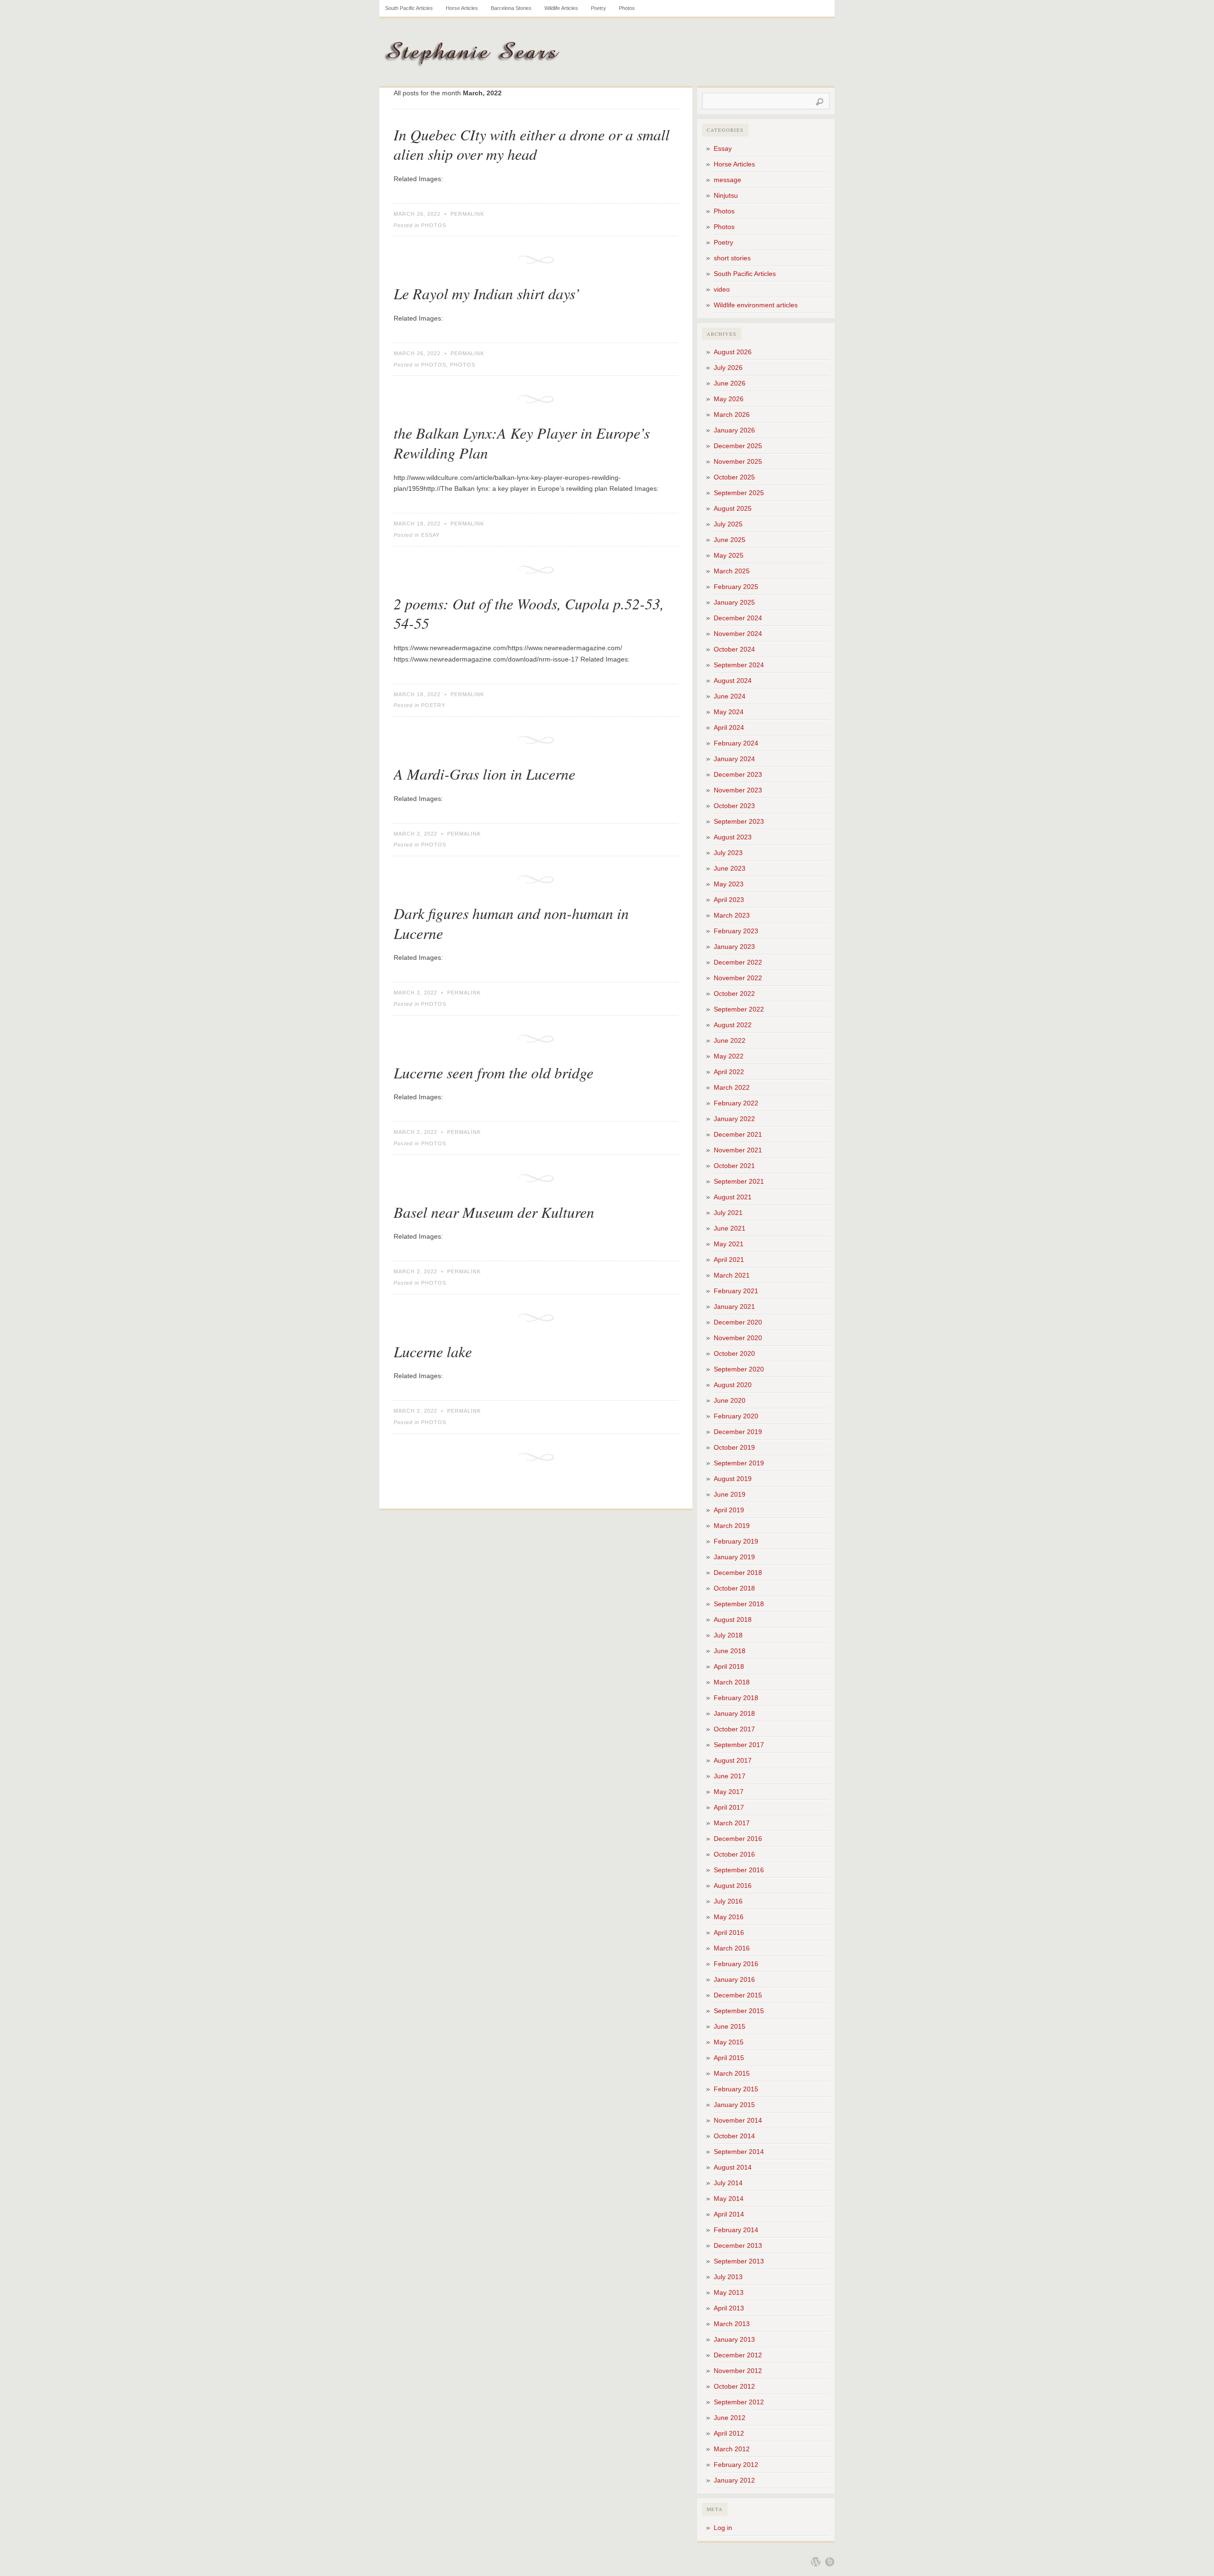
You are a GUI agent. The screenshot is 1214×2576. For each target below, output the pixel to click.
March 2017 (732, 1823)
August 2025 (733, 508)
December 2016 (738, 1839)
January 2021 (734, 1306)
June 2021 (730, 1228)
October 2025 (734, 477)
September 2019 (739, 1463)
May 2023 (729, 884)
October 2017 (734, 1729)
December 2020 (738, 1322)
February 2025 (736, 587)
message (727, 180)
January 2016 (734, 1979)
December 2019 (738, 1432)
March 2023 (732, 915)
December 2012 (738, 2355)
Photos (627, 8)
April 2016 (729, 1932)
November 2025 (738, 461)
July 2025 (728, 524)
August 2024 (733, 681)
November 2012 (738, 2371)
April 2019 (729, 1510)
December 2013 (738, 2245)
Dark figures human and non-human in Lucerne (511, 923)
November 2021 (738, 1150)
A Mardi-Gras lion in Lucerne (484, 774)
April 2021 (729, 1260)
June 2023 (730, 868)
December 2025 (738, 446)
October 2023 (734, 806)
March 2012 (732, 2449)
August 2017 (733, 1760)
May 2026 (729, 399)
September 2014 (739, 2152)
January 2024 (734, 759)
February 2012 (736, 2465)
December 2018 (738, 1573)
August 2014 (733, 2167)
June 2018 (730, 1651)
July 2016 (728, 1901)
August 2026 (733, 352)
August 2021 (733, 1197)
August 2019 (733, 1479)
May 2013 (729, 2292)
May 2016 (729, 1917)
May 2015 (729, 2042)
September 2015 (739, 2011)
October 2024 (734, 649)
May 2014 (729, 2199)
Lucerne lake (433, 1351)
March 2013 (732, 2324)
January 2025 (734, 602)
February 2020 (736, 1416)
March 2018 (732, 1682)
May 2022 (729, 1056)
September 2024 (739, 665)
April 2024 (729, 727)
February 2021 (736, 1291)
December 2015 (738, 1995)
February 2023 (736, 931)
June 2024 (730, 696)
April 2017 (729, 1807)
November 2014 (738, 2120)
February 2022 (736, 1103)
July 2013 (728, 2277)
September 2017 (739, 1745)
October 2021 (734, 1166)
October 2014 (734, 2136)
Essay (430, 535)
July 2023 (728, 853)
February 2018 (736, 1698)
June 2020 (730, 1400)
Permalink (467, 214)
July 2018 (728, 1635)
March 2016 (732, 1948)
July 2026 (728, 368)
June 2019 (730, 1494)
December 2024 (738, 618)
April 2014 (729, 2214)
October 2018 (734, 1588)
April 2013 (729, 2308)
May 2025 (729, 555)
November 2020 (738, 1338)
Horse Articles (462, 8)
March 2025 (732, 571)
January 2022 (734, 1119)
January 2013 (734, 2339)
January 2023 (734, 947)
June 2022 (730, 1040)
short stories (732, 258)
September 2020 (739, 1369)
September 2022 (739, 1009)
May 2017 (729, 1792)
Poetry (598, 8)
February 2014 (736, 2230)
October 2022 (734, 994)
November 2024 (738, 634)
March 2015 (732, 2073)
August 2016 (733, 1886)
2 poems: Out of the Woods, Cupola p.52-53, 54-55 (529, 613)
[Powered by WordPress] (816, 2562)
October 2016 (734, 1854)
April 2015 (729, 2058)
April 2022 (729, 1072)
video (722, 289)
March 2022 (732, 1087)
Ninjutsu (726, 195)
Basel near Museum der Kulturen (494, 1212)
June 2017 (730, 1776)
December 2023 (738, 774)
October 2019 (734, 1447)
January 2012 (734, 2480)
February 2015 (736, 2089)
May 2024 (729, 712)
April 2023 (729, 900)
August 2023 (733, 837)
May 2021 (729, 1244)
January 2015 (734, 2105)
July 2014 (728, 2183)
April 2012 (729, 2433)
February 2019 (736, 1541)
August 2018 (733, 1619)
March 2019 (732, 1526)
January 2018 (734, 1713)
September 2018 (739, 1604)
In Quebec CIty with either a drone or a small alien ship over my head (532, 144)
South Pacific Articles (409, 8)
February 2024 (736, 743)
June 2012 (730, 2418)
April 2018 (729, 1666)
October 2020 (734, 1353)
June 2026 (730, 383)
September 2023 (739, 821)
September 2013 (739, 2261)
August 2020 (733, 1385)
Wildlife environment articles (756, 305)
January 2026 (734, 430)
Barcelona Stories (511, 8)
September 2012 (739, 2402)
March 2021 (732, 1275)
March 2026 (732, 414)
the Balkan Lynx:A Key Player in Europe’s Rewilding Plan (522, 443)
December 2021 (738, 1134)
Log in (723, 2528)
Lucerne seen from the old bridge (493, 1072)
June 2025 (730, 540)
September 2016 (739, 1870)
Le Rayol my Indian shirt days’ (487, 293)
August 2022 (733, 1025)
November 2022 (738, 978)
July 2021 (728, 1213)
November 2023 (738, 790)
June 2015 (730, 2026)
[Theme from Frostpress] (830, 2562)
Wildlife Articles (561, 8)
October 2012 (734, 2386)
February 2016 (736, 1964)
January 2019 (734, 1557)
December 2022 (738, 962)
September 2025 (739, 493)
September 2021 (739, 1181)
